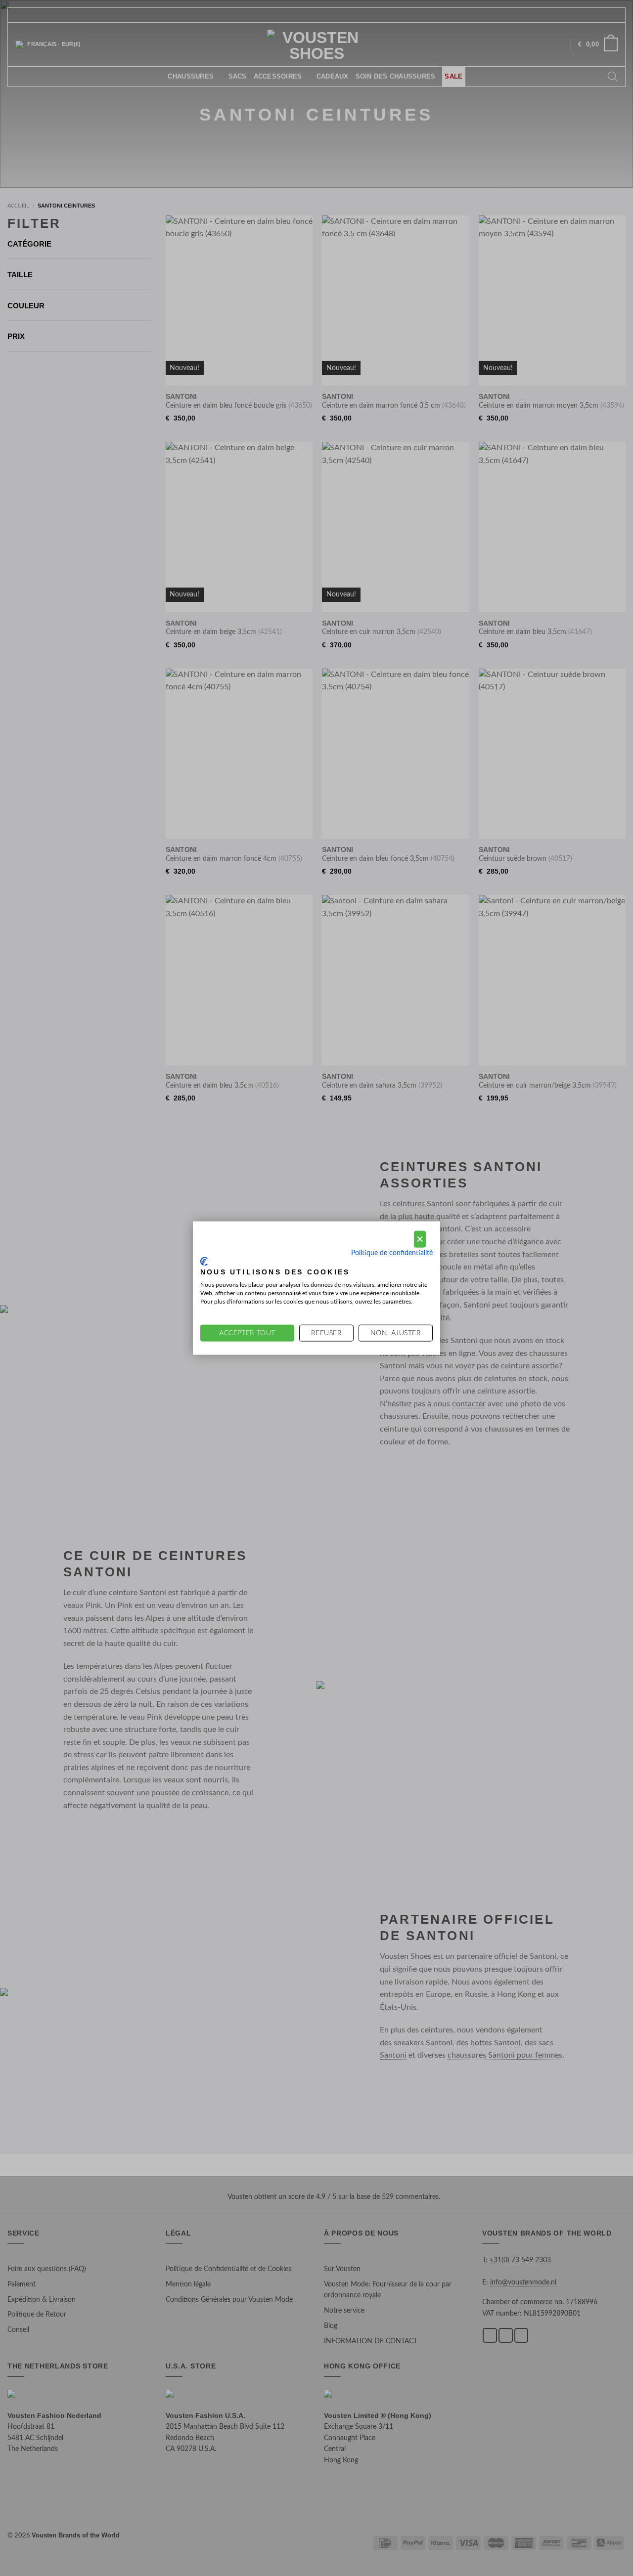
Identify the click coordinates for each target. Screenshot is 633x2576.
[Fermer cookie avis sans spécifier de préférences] (420, 1239)
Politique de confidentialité (392, 1253)
